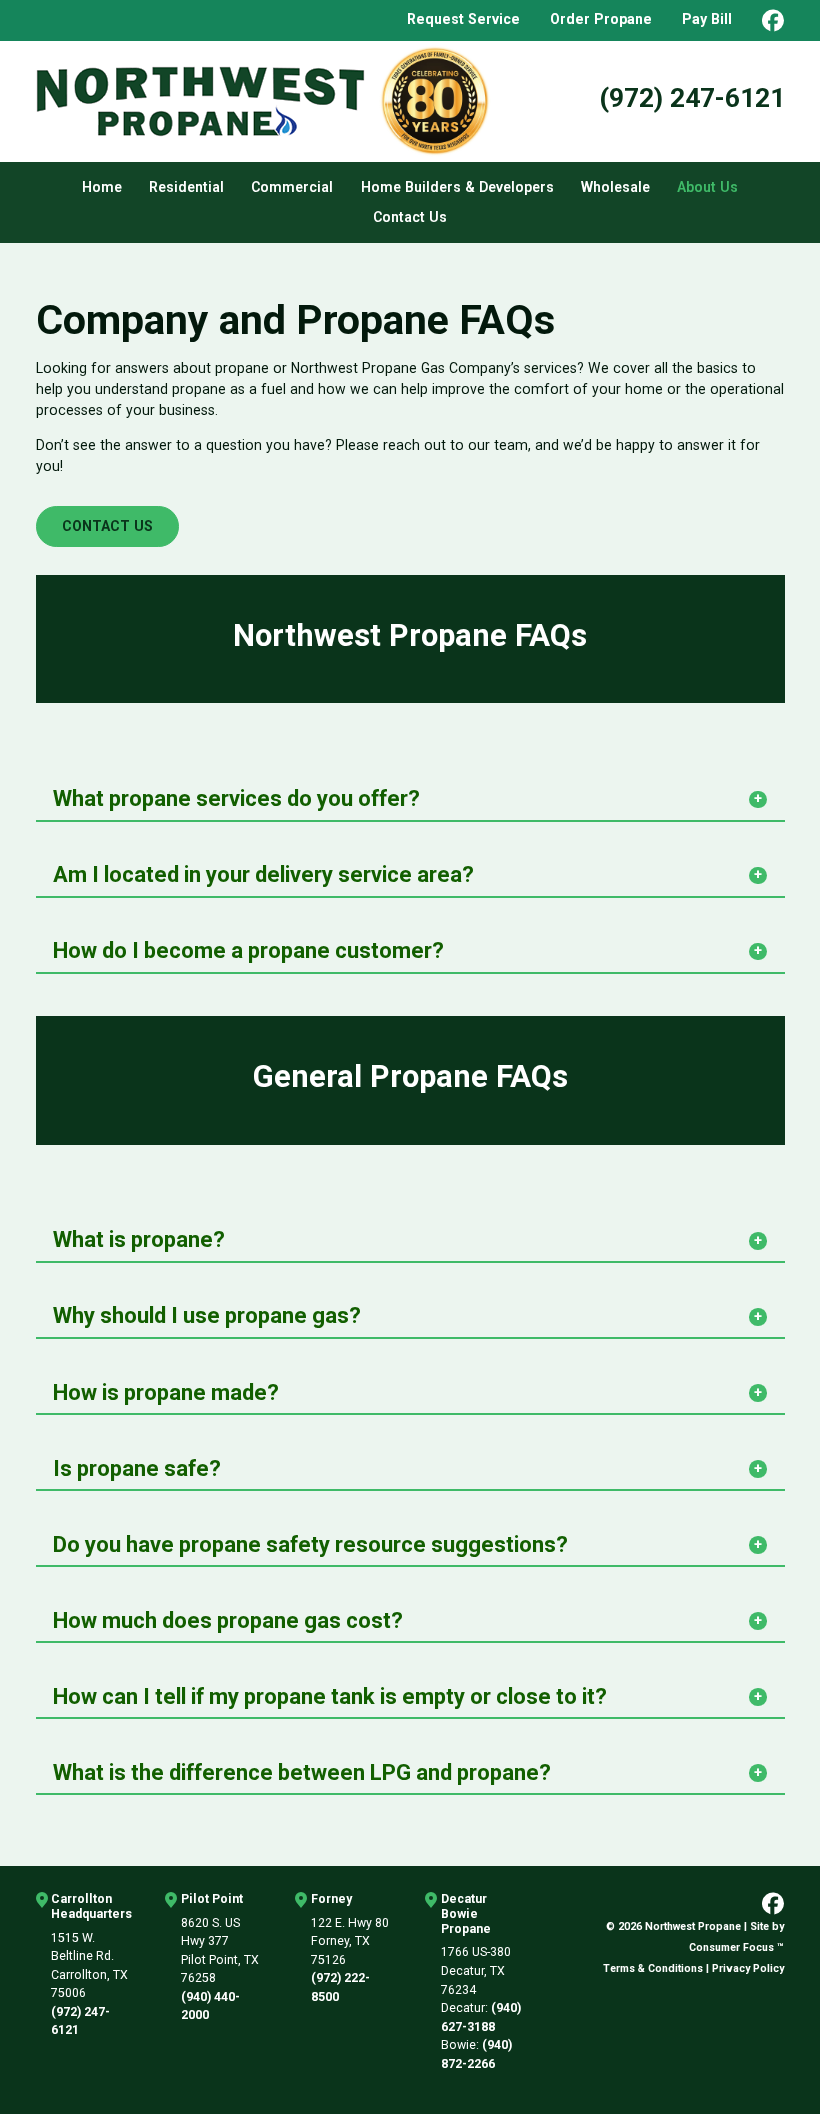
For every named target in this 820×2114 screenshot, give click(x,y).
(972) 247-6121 (692, 97)
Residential (186, 187)
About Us (707, 187)
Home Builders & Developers (457, 187)
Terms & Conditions (653, 1968)
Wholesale (615, 187)
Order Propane (601, 19)
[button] (410, 797)
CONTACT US (107, 526)
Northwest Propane (693, 1926)
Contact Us (410, 217)
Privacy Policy (748, 1968)
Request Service (463, 19)
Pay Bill (707, 19)
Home (102, 187)
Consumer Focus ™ (736, 1947)
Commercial (292, 187)
